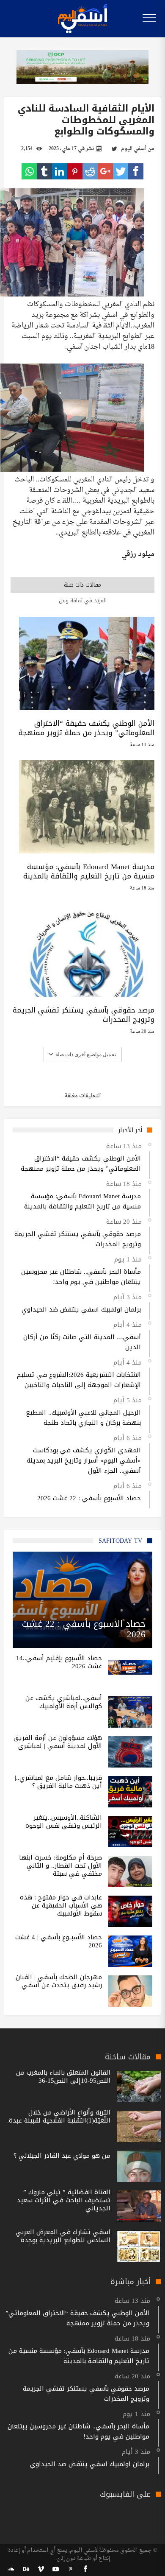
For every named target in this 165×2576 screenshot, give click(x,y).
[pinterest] (75, 171)
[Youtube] (55, 2569)
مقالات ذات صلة (82, 585)
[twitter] (121, 171)
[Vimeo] (41, 2569)
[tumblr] (44, 171)
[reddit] (90, 171)
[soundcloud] (11, 2569)
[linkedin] (60, 171)
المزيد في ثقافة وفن (83, 600)
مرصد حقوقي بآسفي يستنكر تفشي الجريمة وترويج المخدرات (84, 1015)
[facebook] (136, 171)
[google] (105, 171)
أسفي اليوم (134, 149)
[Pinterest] (70, 2569)
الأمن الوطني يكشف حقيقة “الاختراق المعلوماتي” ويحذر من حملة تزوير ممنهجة (87, 728)
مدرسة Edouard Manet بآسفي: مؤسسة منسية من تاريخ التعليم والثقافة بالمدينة (89, 871)
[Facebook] (85, 2569)
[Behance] (26, 2569)
